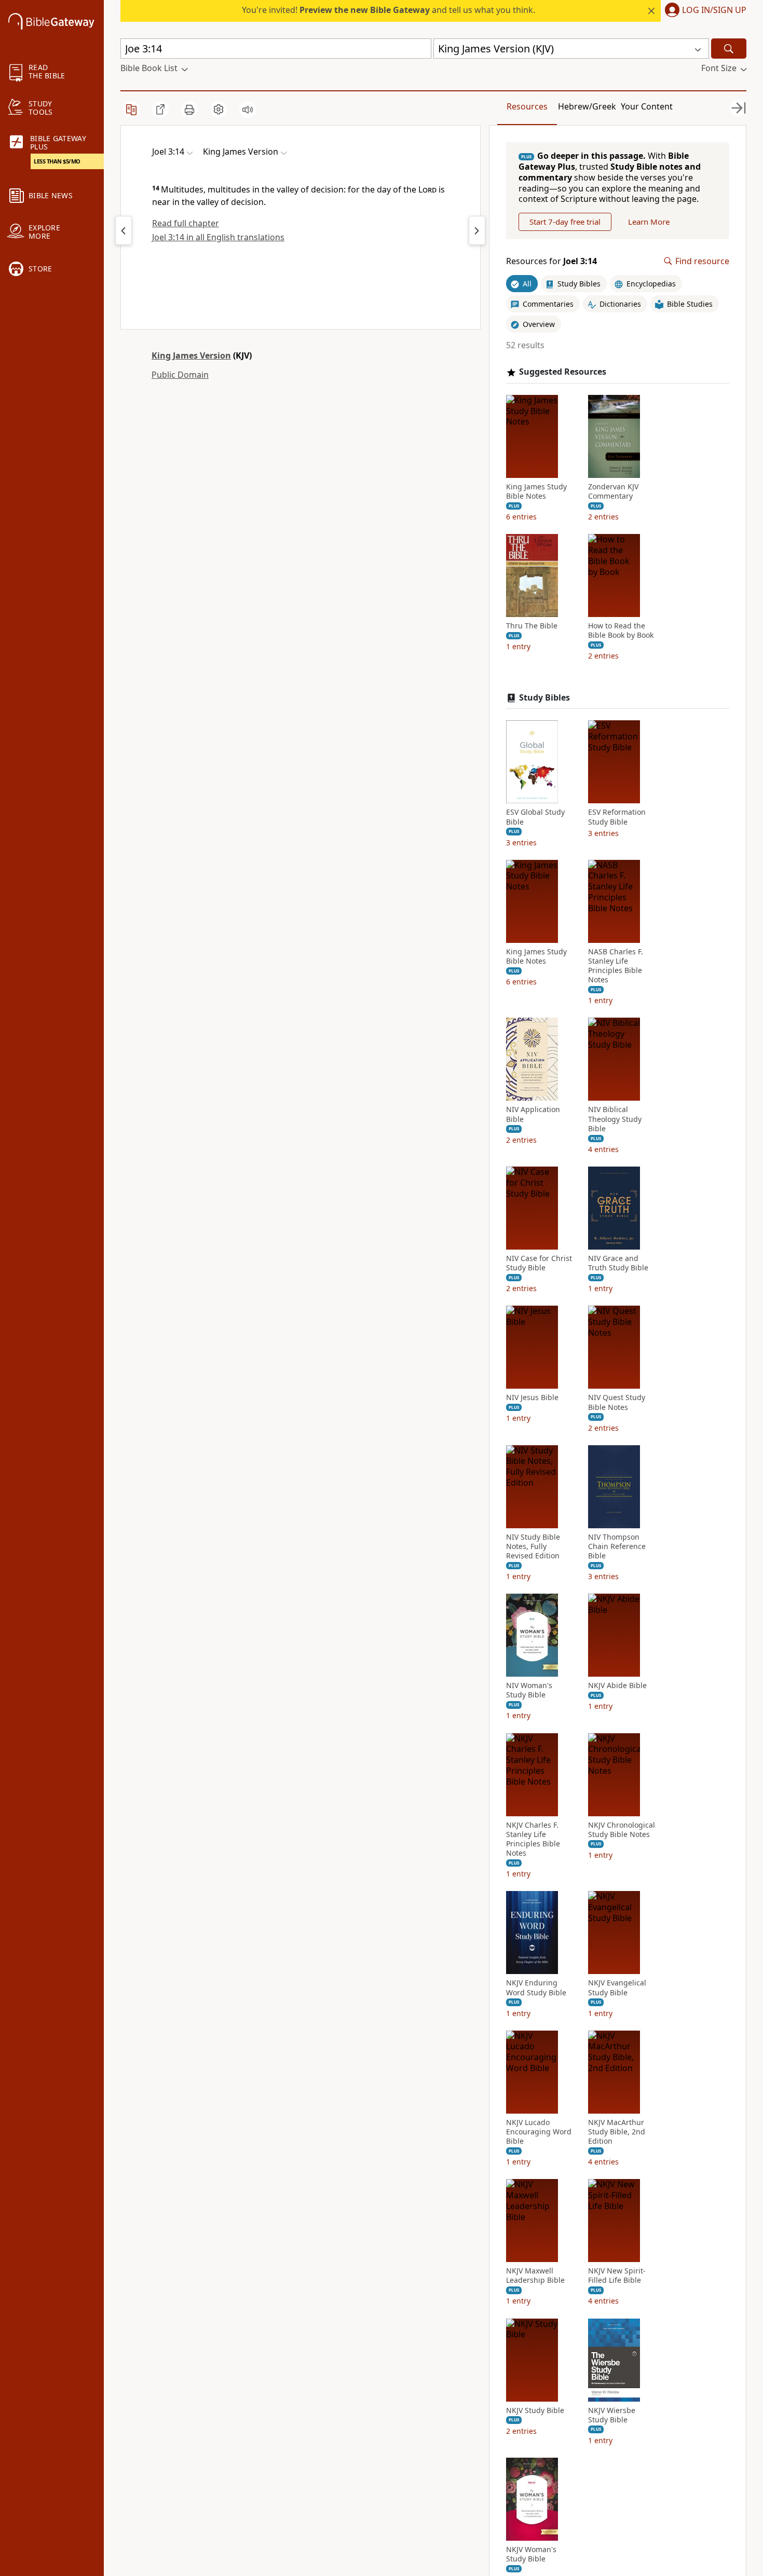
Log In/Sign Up (714, 10)
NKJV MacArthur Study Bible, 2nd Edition (617, 2132)
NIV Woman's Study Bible (529, 1690)
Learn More (649, 222)
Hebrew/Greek (587, 106)
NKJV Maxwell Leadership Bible (535, 2276)
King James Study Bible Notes (536, 491)
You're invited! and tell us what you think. (389, 10)
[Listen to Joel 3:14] (248, 109)
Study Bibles (544, 698)
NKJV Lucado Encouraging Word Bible (539, 2132)
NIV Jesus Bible (532, 1397)
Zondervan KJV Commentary (613, 491)
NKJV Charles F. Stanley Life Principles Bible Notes (533, 1839)
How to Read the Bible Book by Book (621, 631)
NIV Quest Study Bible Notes (617, 1402)
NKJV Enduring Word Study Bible (536, 1988)
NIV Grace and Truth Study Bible (618, 1263)
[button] (704, 11)
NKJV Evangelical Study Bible (617, 1988)
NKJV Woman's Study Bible (531, 2554)
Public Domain (180, 375)
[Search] (729, 49)
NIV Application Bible (533, 1114)
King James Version (191, 355)
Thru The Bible (532, 626)
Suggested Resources (563, 372)
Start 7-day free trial (565, 222)
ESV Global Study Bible (535, 817)
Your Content (647, 106)
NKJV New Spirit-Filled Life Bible (617, 2276)
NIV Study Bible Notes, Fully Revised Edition (533, 1546)
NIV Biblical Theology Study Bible (615, 1119)
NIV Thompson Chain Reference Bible (617, 1546)
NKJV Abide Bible (617, 1686)
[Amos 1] (477, 230)
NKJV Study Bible (535, 2410)
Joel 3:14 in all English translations (218, 237)
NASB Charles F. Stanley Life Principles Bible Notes (616, 966)
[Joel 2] (124, 230)
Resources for (551, 261)
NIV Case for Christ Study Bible (539, 1263)
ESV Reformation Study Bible (617, 817)
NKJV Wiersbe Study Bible (612, 2415)
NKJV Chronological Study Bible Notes (622, 1830)
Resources (527, 106)
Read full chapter (186, 223)
